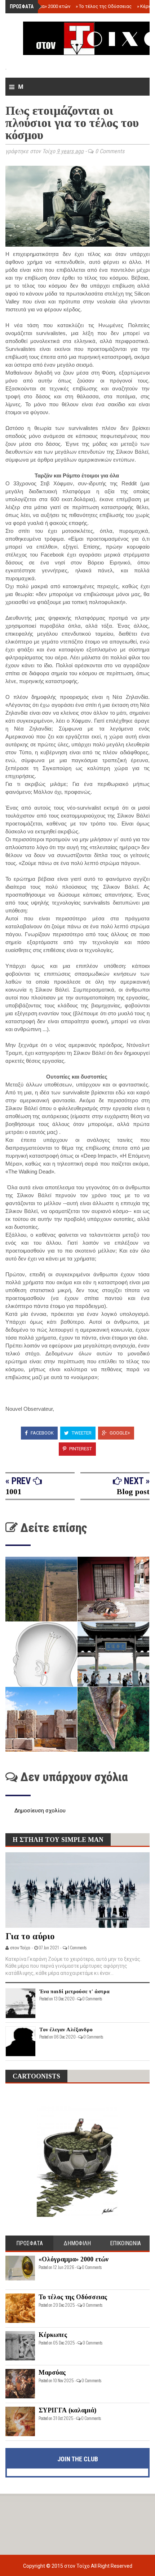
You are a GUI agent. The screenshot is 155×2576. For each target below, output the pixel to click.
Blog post (133, 1491)
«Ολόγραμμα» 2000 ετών (42, 6)
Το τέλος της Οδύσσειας (104, 6)
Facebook (42, 1433)
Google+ (119, 1433)
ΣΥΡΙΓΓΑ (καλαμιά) (67, 2410)
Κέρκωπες (53, 2335)
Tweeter (81, 1433)
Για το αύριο (30, 1936)
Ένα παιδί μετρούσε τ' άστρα (74, 1991)
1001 (13, 1491)
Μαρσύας (52, 2373)
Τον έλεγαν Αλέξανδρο (66, 2030)
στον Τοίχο (77, 2566)
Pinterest (80, 1449)
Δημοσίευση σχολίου (40, 1811)
